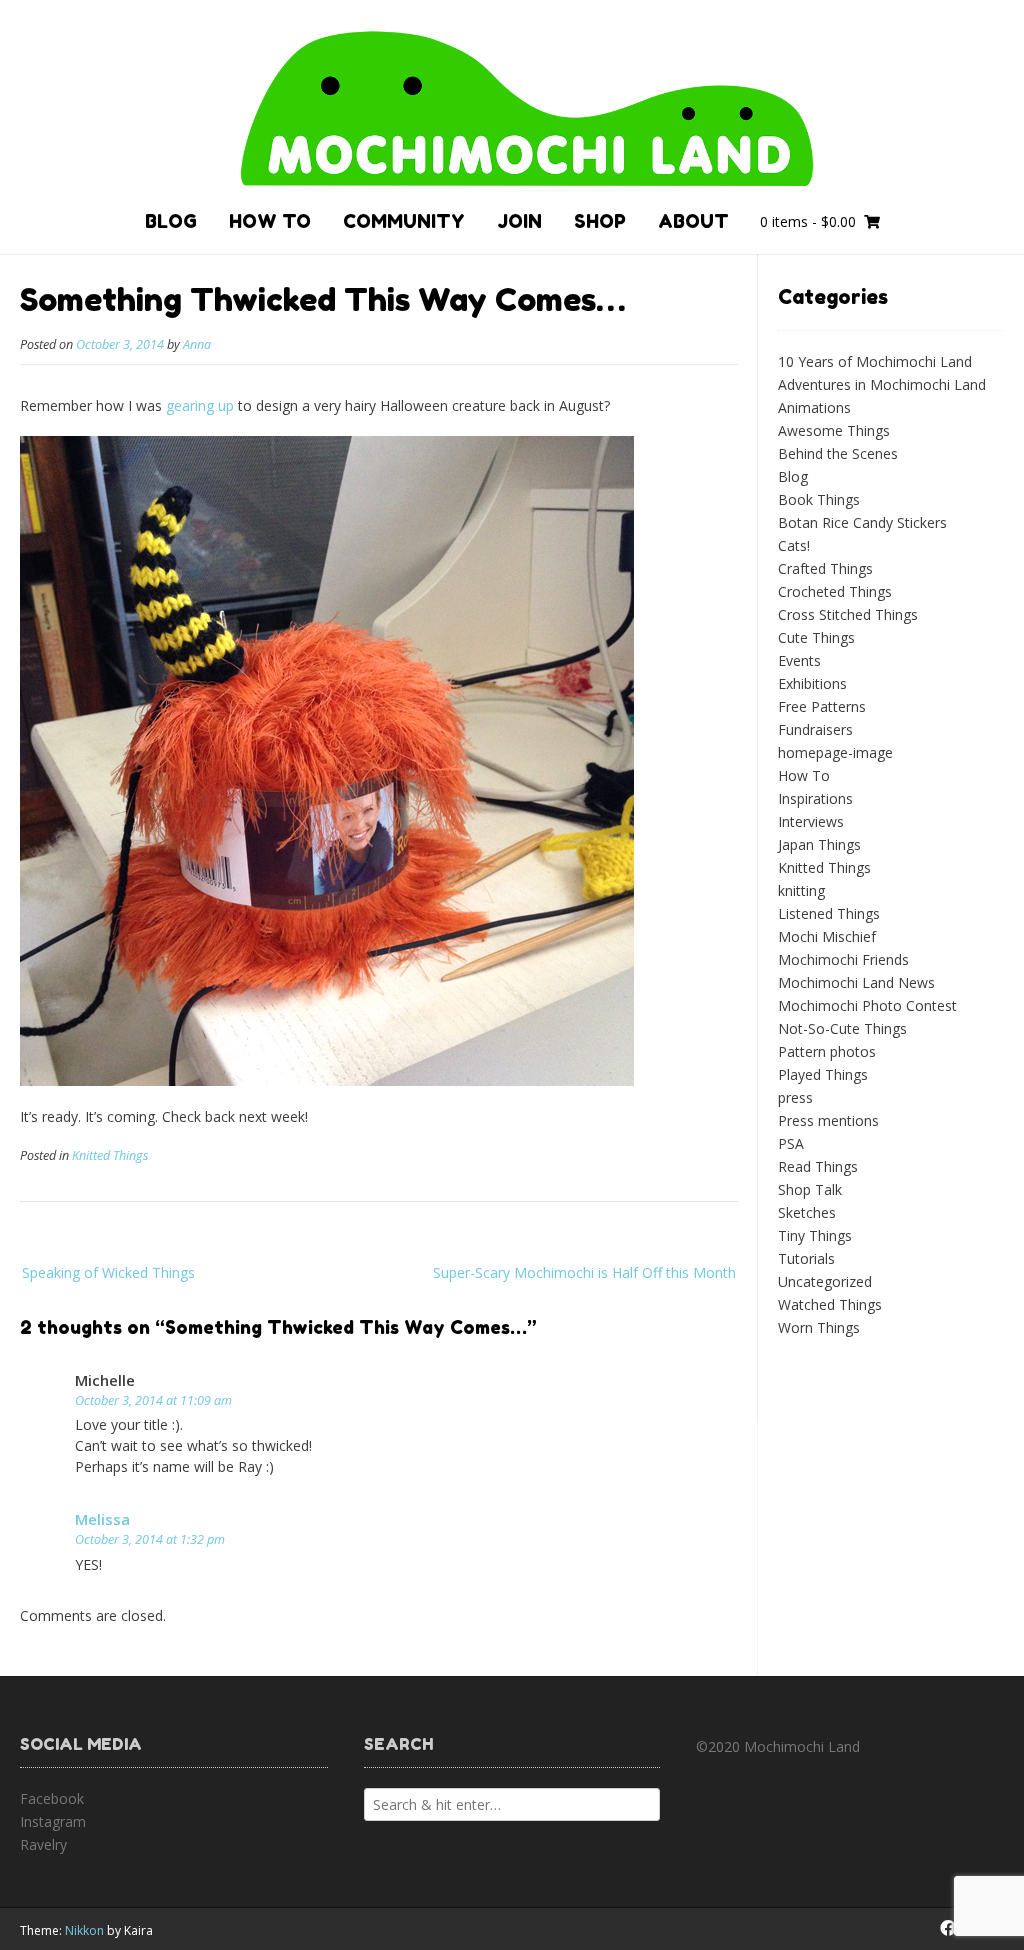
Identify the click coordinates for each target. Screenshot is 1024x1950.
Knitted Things (110, 1155)
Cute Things (816, 637)
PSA (791, 1143)
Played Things (823, 1074)
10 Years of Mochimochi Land (875, 361)
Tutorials (806, 1258)
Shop (600, 221)
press (795, 1097)
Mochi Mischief (827, 936)
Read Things (818, 1166)
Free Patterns (822, 706)
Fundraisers (815, 729)
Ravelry (43, 1844)
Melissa (102, 1519)
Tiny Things (815, 1235)
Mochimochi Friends (843, 959)
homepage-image (835, 752)
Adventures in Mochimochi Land (882, 384)
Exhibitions (812, 683)
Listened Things (829, 913)
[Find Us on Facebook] (948, 1928)
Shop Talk (810, 1189)
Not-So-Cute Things (842, 1028)
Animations (814, 407)
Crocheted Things (835, 591)
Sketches (807, 1212)
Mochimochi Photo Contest (867, 1005)
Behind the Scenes (838, 453)
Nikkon (84, 1930)
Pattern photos (827, 1051)
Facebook (52, 1798)
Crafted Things (825, 568)
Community (404, 221)
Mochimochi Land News (856, 982)
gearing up (200, 405)
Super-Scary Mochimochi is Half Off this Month (584, 1272)
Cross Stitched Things (848, 614)
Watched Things (830, 1304)
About (693, 221)
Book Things (819, 499)
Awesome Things (834, 430)
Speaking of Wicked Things (108, 1272)
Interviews (811, 821)
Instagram (53, 1821)
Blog (171, 221)
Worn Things (819, 1327)
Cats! (794, 545)
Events (799, 660)
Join (519, 221)
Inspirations (815, 798)
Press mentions (828, 1120)
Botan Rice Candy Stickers (862, 522)
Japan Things (819, 844)
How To (270, 221)
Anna (197, 344)
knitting (801, 890)
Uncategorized (825, 1281)
